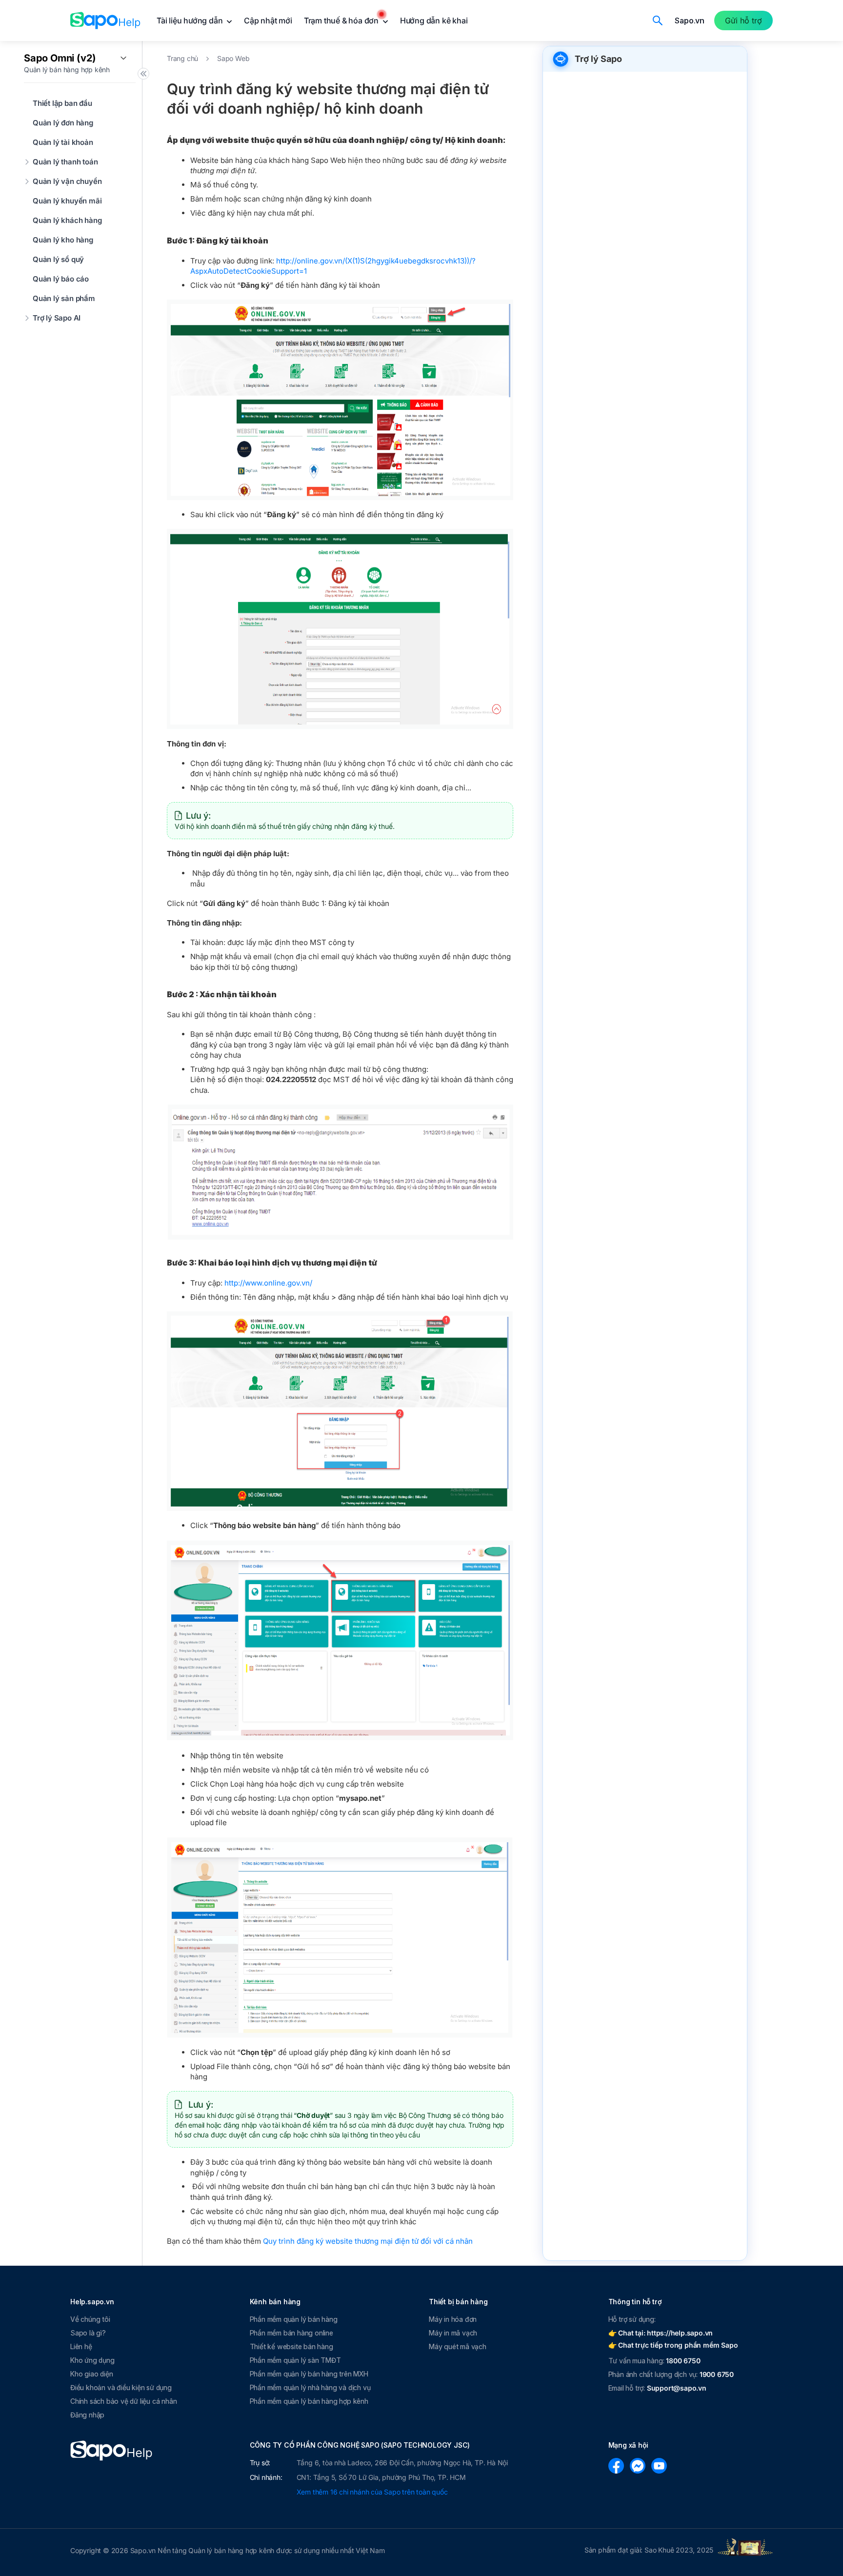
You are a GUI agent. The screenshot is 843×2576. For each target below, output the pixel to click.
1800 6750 (683, 2361)
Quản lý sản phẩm (64, 298)
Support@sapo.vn (677, 2388)
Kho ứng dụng (92, 2360)
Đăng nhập (87, 2415)
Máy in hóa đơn (453, 2319)
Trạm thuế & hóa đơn (342, 20)
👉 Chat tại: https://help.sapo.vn (661, 2333)
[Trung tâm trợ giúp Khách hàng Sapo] (105, 20)
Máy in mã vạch (453, 2333)
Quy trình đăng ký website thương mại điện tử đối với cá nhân (368, 2241)
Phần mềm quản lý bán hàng (294, 2319)
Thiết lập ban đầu (62, 103)
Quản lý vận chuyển (67, 181)
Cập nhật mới (268, 20)
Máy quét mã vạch (458, 2346)
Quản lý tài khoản (63, 142)
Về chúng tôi (90, 2319)
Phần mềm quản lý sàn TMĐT (295, 2360)
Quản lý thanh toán (65, 162)
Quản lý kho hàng (63, 240)
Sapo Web (233, 58)
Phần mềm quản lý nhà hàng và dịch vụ (310, 2387)
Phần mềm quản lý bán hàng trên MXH (309, 2374)
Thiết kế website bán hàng (291, 2346)
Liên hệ (81, 2346)
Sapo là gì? (88, 2333)
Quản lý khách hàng (67, 220)
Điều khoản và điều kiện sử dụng (121, 2387)
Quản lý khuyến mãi (67, 201)
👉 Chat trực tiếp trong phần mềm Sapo (673, 2345)
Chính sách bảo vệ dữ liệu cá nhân (123, 2401)
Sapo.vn (690, 20)
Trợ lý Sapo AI (57, 318)
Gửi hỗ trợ (743, 20)
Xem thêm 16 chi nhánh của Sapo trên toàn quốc (372, 2492)
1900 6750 (717, 2374)
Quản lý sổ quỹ (58, 259)
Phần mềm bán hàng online (291, 2333)
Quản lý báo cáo (61, 279)
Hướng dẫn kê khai (434, 20)
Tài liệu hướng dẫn (191, 20)
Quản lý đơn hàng (63, 123)
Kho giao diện (91, 2374)
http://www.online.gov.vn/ (268, 1283)
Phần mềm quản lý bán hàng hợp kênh (309, 2401)
